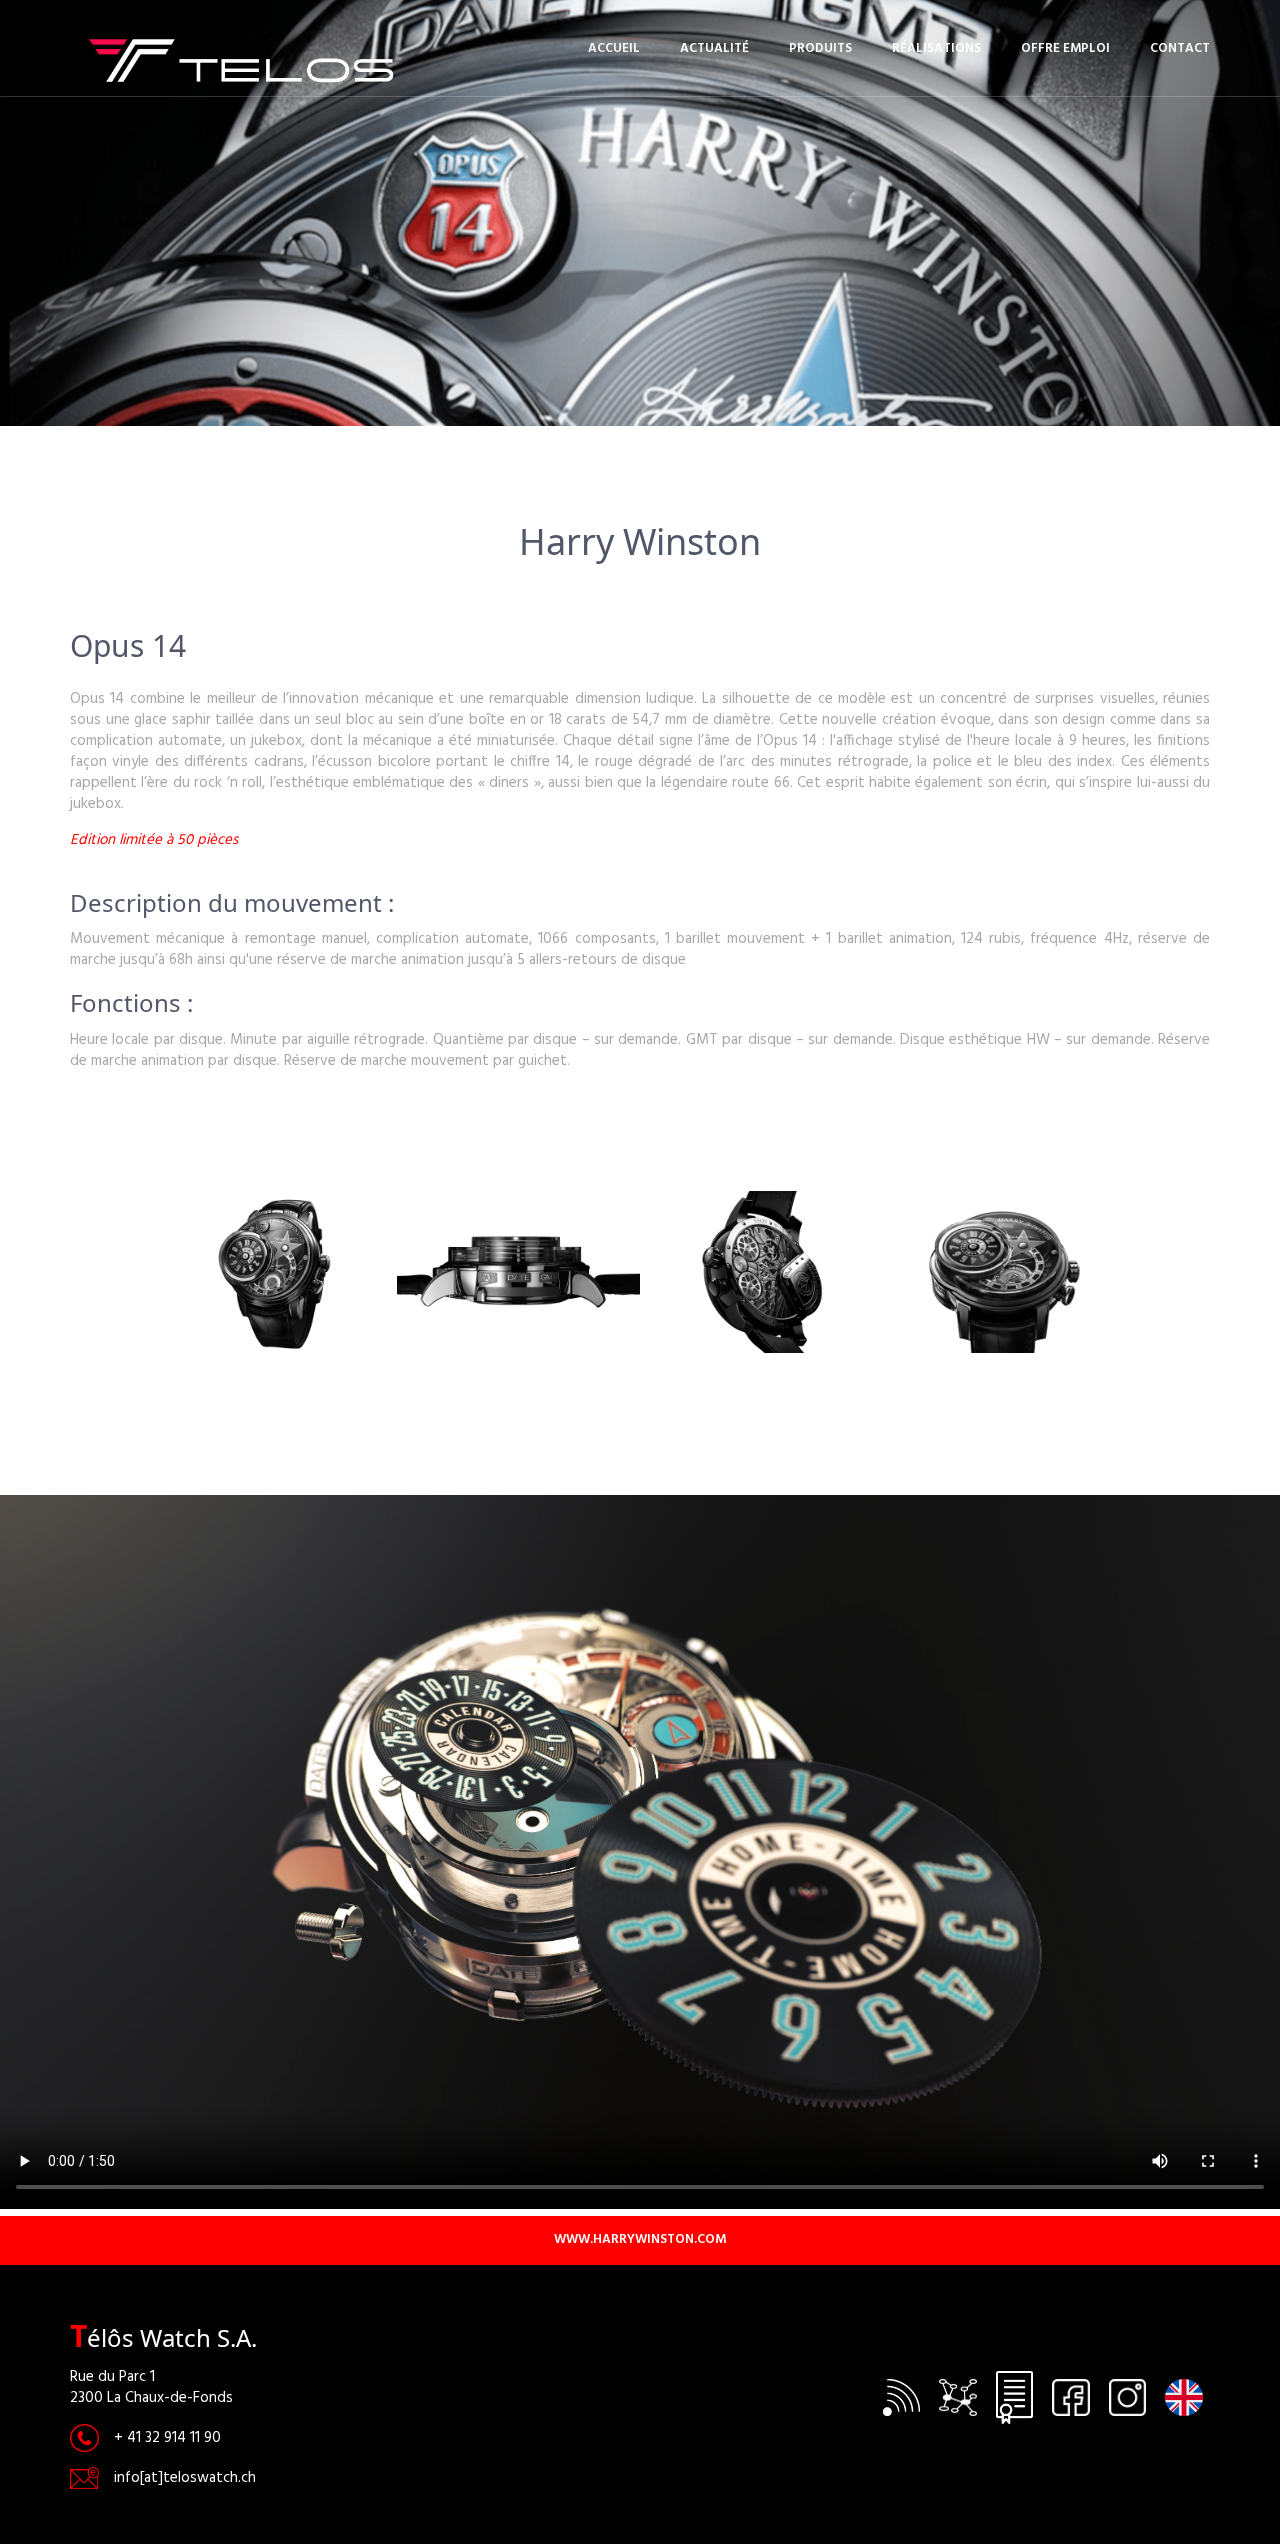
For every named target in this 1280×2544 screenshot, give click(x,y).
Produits (820, 48)
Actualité (714, 48)
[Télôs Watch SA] (184, 59)
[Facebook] (1071, 2397)
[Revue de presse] (901, 2397)
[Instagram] (1127, 2397)
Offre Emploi (1065, 48)
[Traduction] (1184, 2397)
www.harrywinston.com (640, 2239)
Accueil (614, 48)
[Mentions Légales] (1014, 2397)
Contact (1180, 48)
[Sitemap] (958, 2397)
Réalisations (936, 48)
